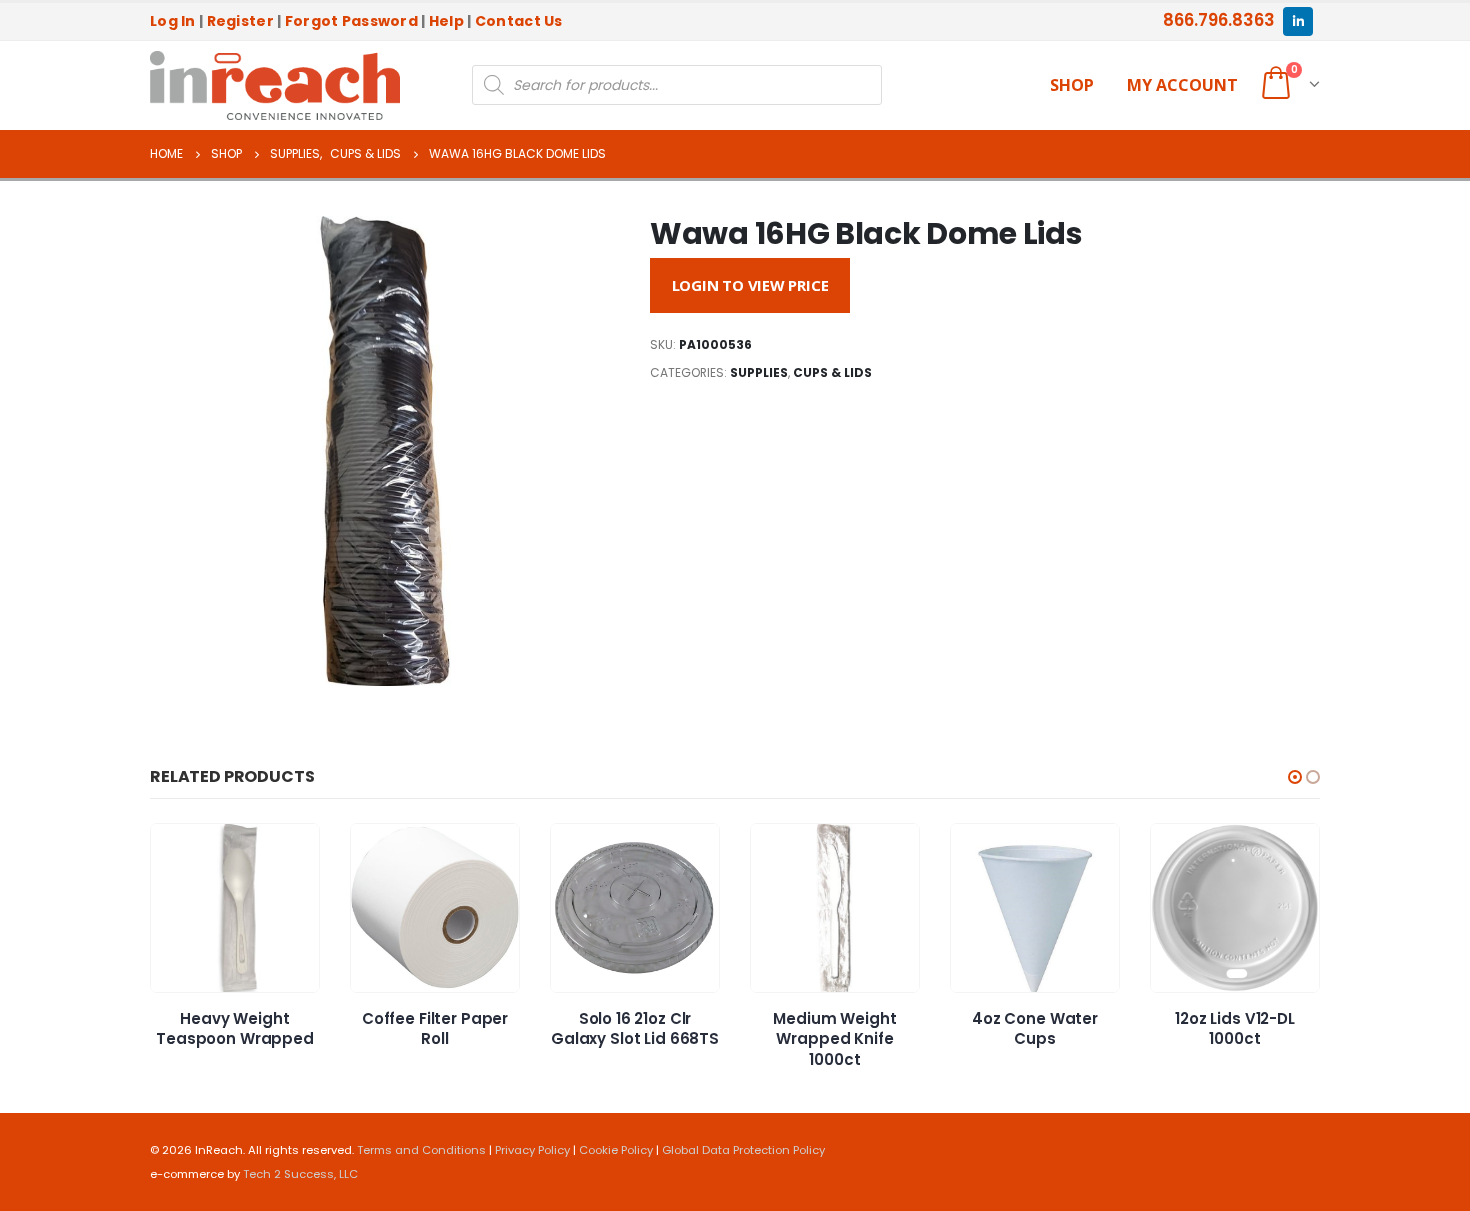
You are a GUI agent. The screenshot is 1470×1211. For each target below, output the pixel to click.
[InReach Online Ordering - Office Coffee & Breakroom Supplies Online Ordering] (275, 86)
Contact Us (519, 21)
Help (446, 21)
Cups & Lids (832, 372)
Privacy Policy (532, 1150)
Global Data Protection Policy (743, 1150)
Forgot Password (351, 21)
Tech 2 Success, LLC (300, 1174)
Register (240, 21)
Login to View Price (750, 285)
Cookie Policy (616, 1150)
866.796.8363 (1219, 20)
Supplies (759, 372)
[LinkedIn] (1297, 21)
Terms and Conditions (421, 1150)
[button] (1295, 777)
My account (1182, 85)
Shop (1072, 85)
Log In (173, 21)
